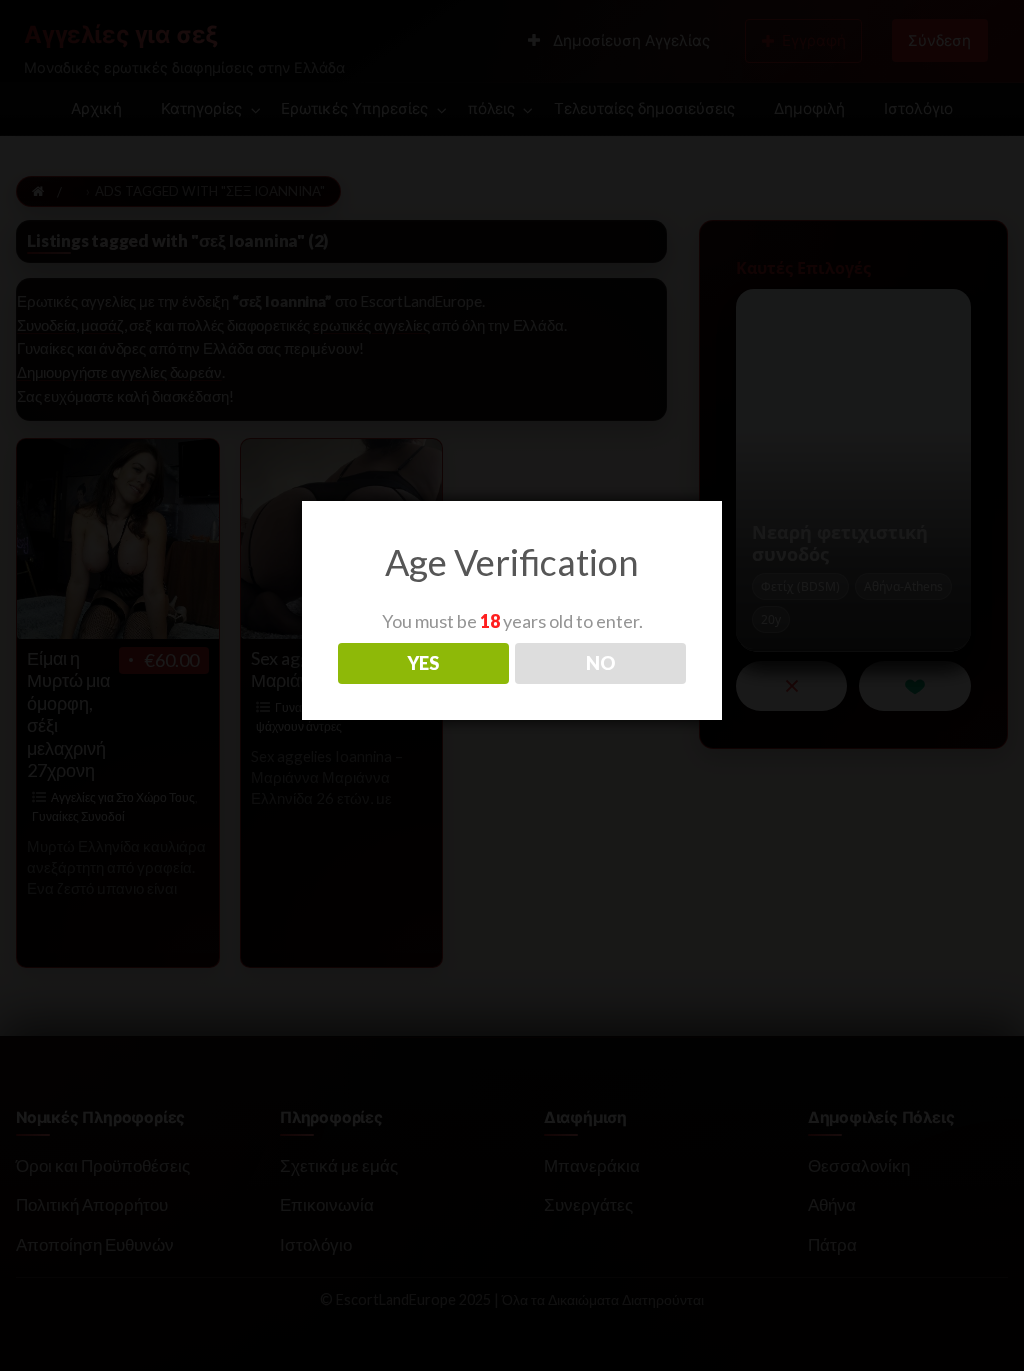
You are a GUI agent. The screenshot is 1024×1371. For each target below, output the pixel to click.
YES (423, 663)
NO (600, 663)
